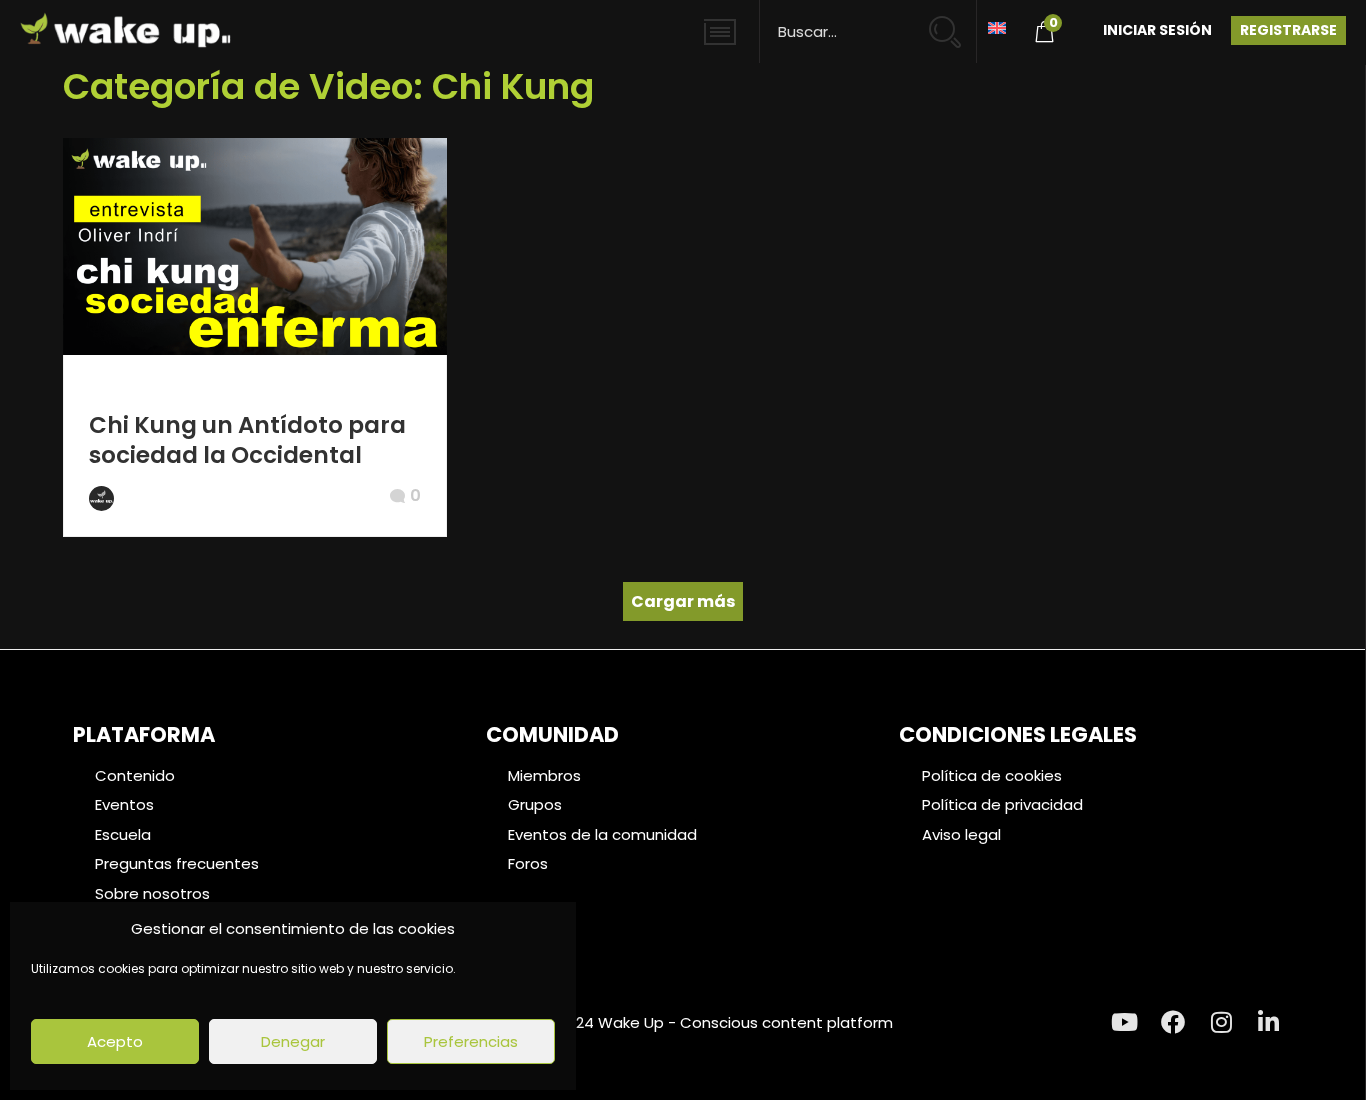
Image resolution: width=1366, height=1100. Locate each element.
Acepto (115, 1041)
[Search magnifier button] (953, 22)
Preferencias (471, 1041)
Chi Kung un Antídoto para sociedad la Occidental (247, 440)
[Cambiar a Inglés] (997, 26)
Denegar (293, 1041)
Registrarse (1288, 30)
